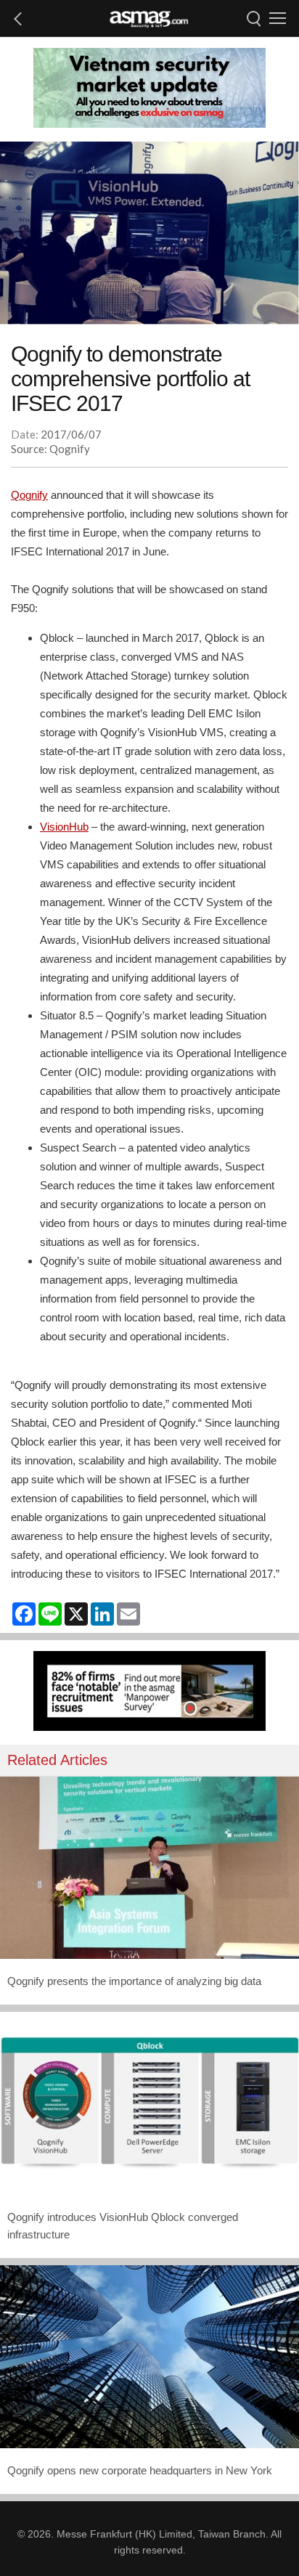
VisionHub (64, 827)
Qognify (29, 495)
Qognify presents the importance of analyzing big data (134, 1981)
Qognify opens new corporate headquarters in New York (140, 2470)
